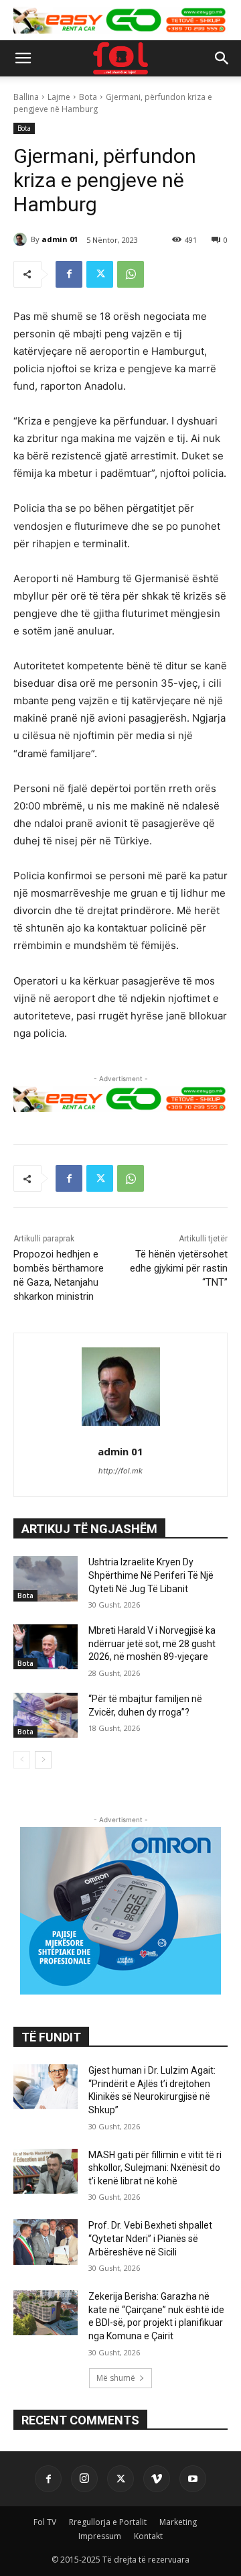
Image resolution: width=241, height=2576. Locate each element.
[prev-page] (22, 1760)
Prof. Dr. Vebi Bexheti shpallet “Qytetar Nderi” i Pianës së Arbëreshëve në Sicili (150, 2238)
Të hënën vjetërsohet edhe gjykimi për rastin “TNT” (179, 1268)
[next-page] (43, 1760)
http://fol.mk (120, 1471)
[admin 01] (22, 239)
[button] (23, 58)
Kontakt (148, 2536)
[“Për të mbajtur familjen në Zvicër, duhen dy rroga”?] (46, 1715)
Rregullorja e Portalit (108, 2522)
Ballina (26, 97)
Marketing (178, 2522)
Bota (88, 97)
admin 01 (60, 239)
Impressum (100, 2536)
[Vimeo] (157, 2479)
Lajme (59, 97)
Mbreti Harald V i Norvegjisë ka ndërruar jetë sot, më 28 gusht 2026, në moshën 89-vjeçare (152, 1643)
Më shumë (116, 2378)
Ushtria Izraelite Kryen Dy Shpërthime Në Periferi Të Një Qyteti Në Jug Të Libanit (151, 1575)
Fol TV (45, 2522)
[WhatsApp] (131, 274)
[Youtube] (193, 2479)
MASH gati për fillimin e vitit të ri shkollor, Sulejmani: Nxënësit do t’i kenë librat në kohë (155, 2168)
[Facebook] (69, 274)
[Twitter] (100, 274)
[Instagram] (84, 2479)
